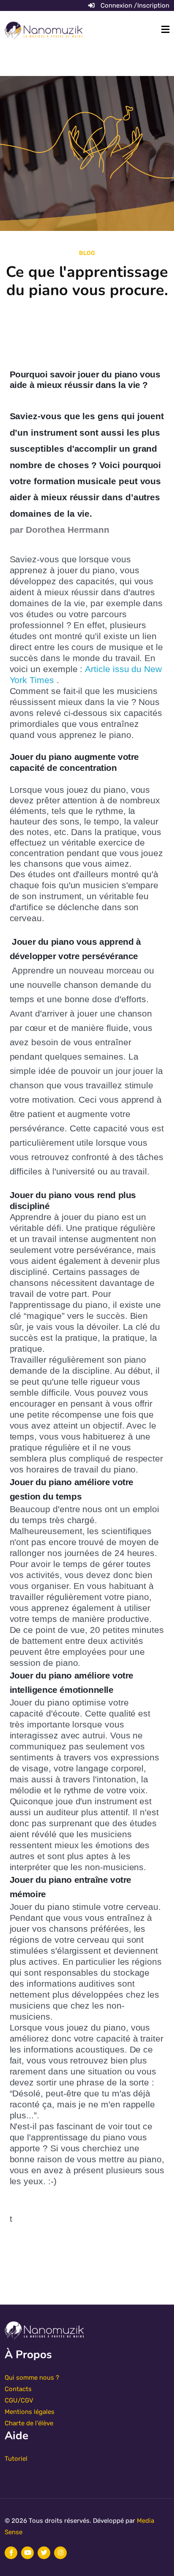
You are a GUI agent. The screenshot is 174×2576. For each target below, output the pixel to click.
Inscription (153, 5)
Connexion (117, 5)
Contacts (18, 2389)
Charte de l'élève (29, 2423)
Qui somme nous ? (32, 2378)
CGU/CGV (19, 2400)
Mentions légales (30, 2412)
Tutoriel (16, 2459)
